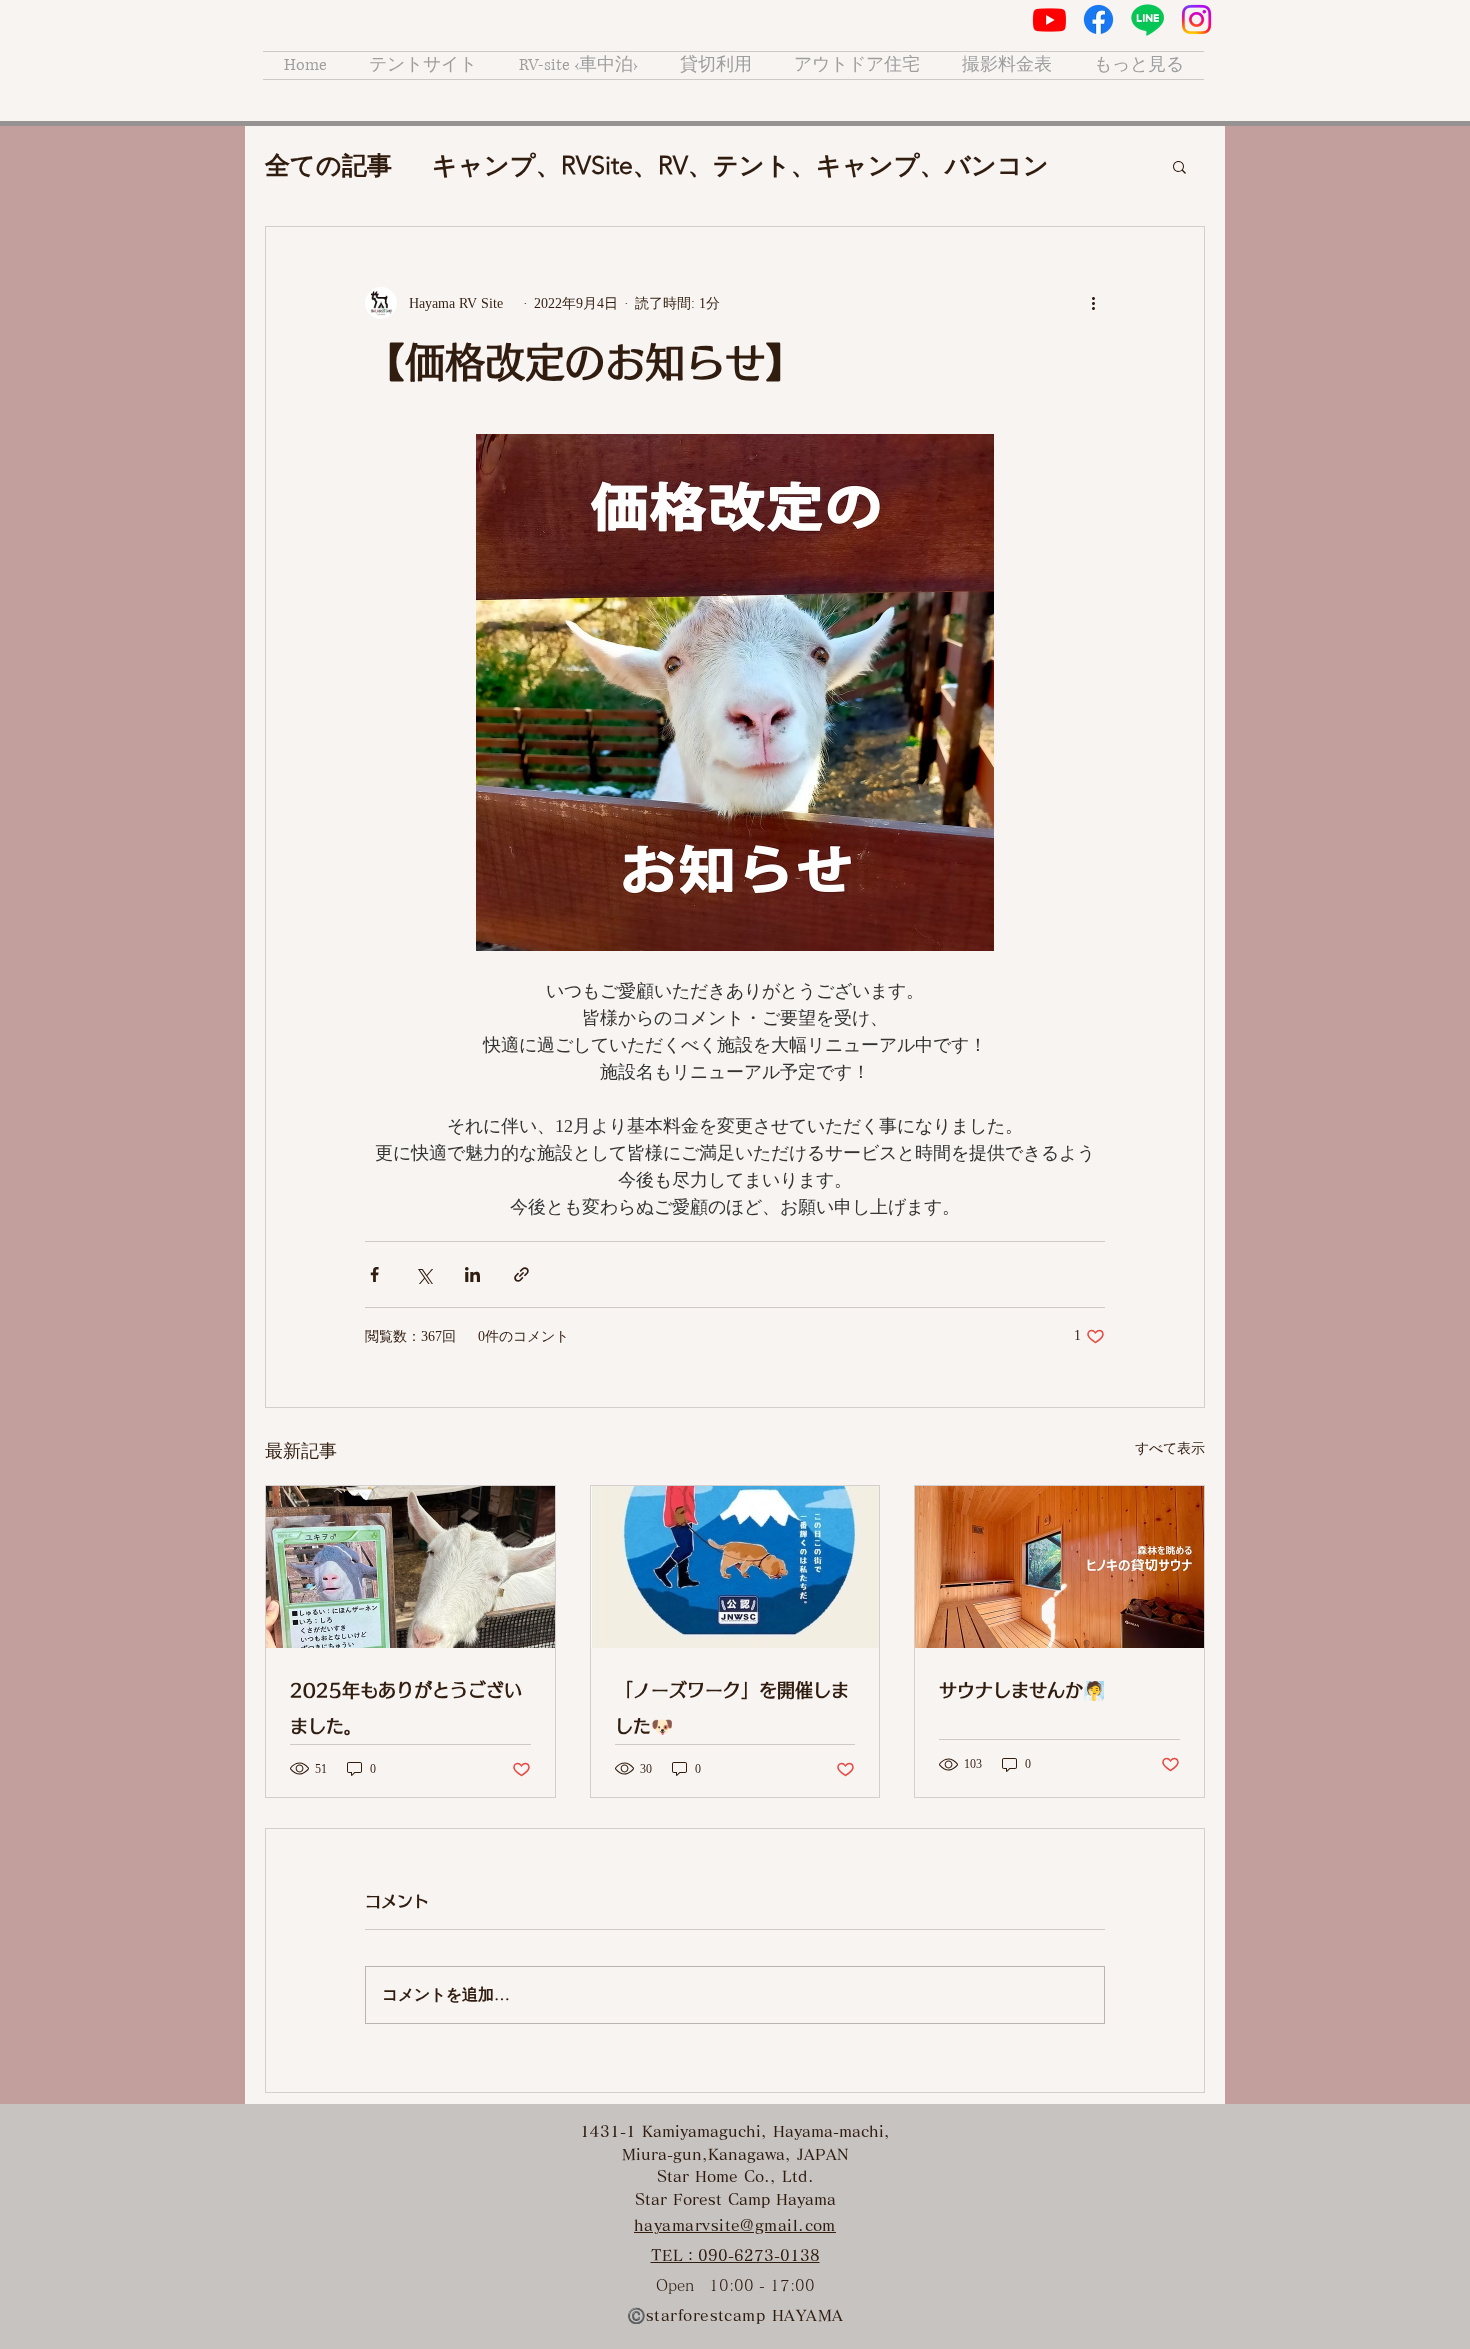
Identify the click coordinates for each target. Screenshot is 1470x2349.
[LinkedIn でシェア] (472, 1274)
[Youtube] (1049, 19)
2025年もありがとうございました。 (406, 1708)
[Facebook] (1098, 19)
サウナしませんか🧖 (1022, 1690)
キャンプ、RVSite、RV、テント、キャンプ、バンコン (740, 165)
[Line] (1147, 19)
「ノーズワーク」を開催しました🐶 (732, 1708)
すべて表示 (1170, 1448)
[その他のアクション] (1093, 303)
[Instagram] (1196, 19)
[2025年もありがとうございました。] (410, 1567)
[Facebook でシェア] (374, 1274)
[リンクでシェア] (521, 1274)
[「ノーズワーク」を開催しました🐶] (735, 1567)
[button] (1179, 166)
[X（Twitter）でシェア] (423, 1274)
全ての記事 (328, 165)
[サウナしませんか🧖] (1059, 1567)
